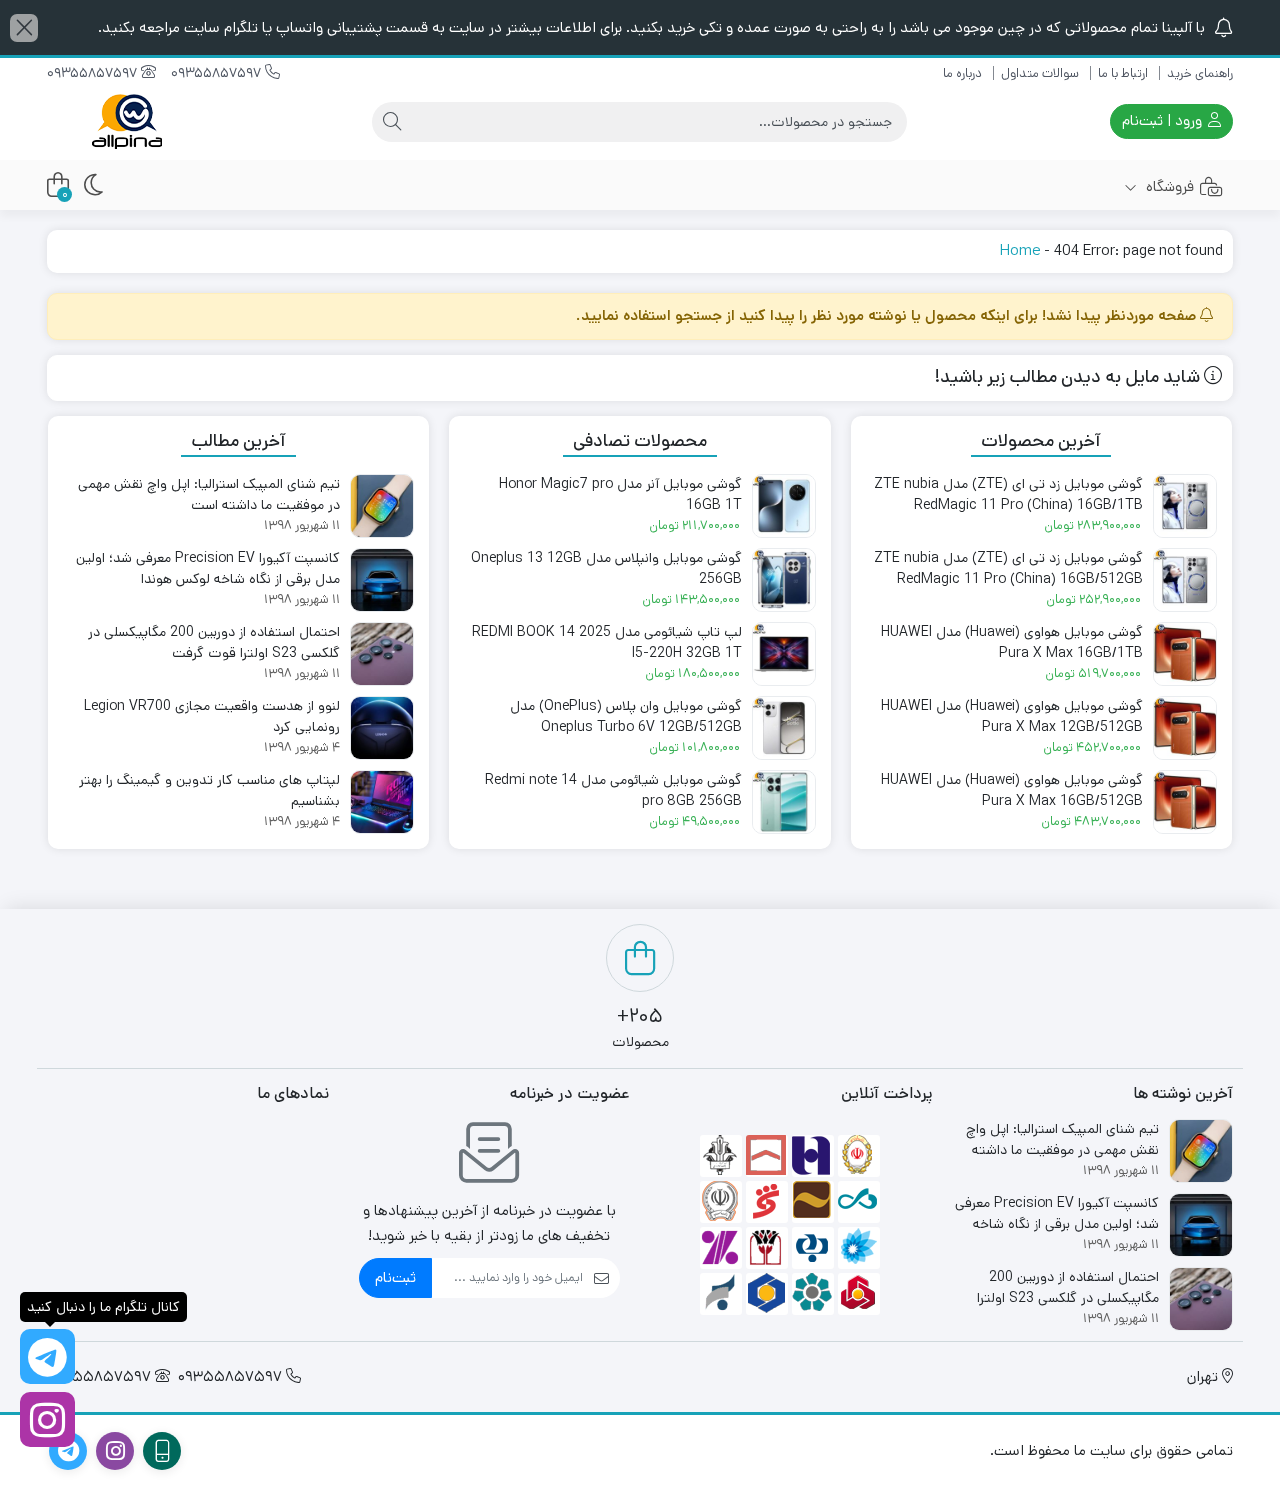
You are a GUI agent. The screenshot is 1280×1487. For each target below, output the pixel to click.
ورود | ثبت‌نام (1164, 120)
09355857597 (218, 73)
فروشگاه (1168, 186)
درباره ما (962, 73)
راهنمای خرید (1200, 73)
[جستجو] (392, 122)
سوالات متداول (1040, 73)
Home (1020, 250)
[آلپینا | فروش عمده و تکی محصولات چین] (127, 121)
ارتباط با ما (1123, 73)
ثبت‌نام (395, 1277)
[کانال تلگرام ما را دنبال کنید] (47, 1356)
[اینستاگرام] (47, 1419)
